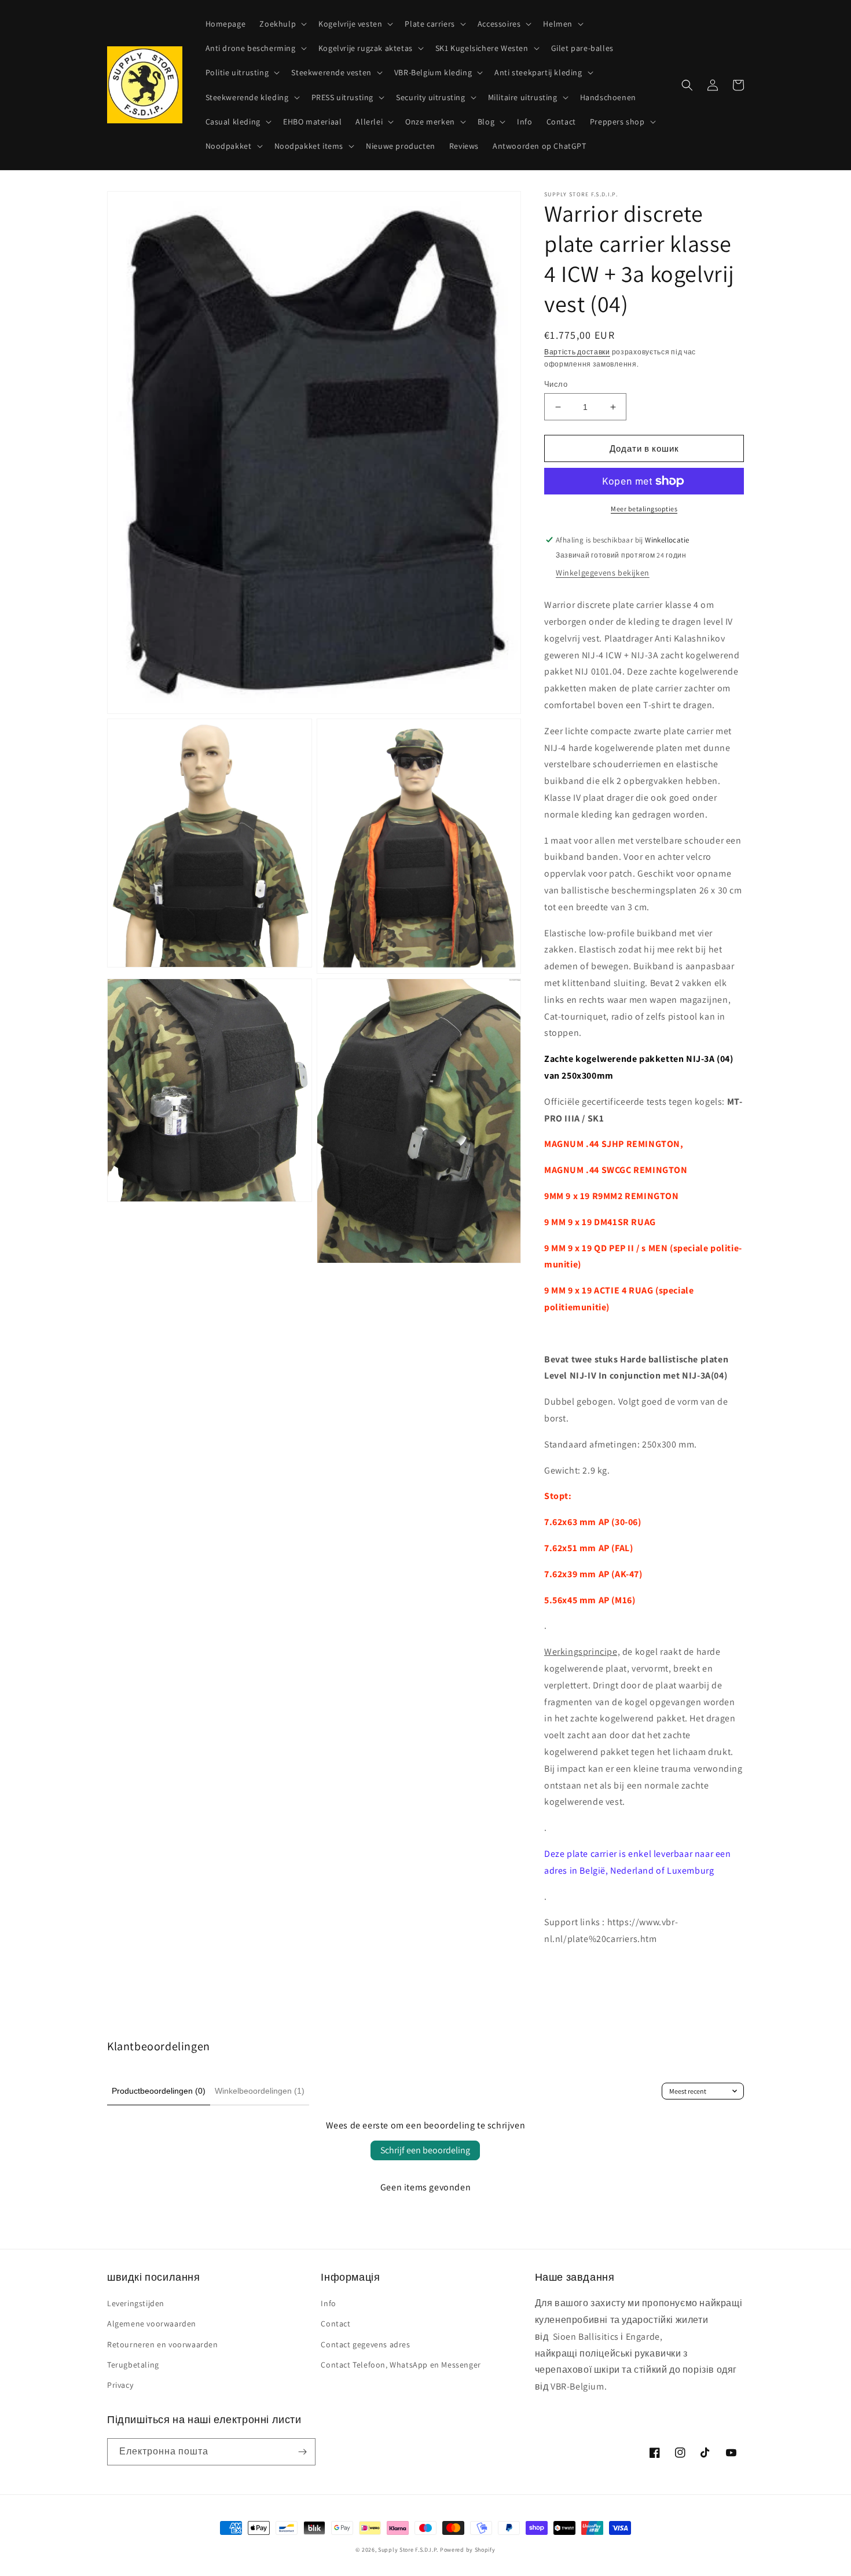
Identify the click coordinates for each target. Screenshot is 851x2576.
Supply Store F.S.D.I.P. (408, 2550)
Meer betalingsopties (644, 509)
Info (328, 2303)
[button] (282, 24)
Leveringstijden (136, 2303)
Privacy (120, 2385)
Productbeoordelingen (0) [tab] (159, 2091)
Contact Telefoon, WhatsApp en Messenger (401, 2365)
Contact (335, 2324)
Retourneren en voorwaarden (163, 2344)
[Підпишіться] (302, 2452)
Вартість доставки (577, 352)
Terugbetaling (133, 2365)
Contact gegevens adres (365, 2344)
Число (556, 384)
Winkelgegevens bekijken (603, 573)
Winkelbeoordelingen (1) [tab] (260, 2091)
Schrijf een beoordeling (425, 2150)
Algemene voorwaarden (152, 2324)
